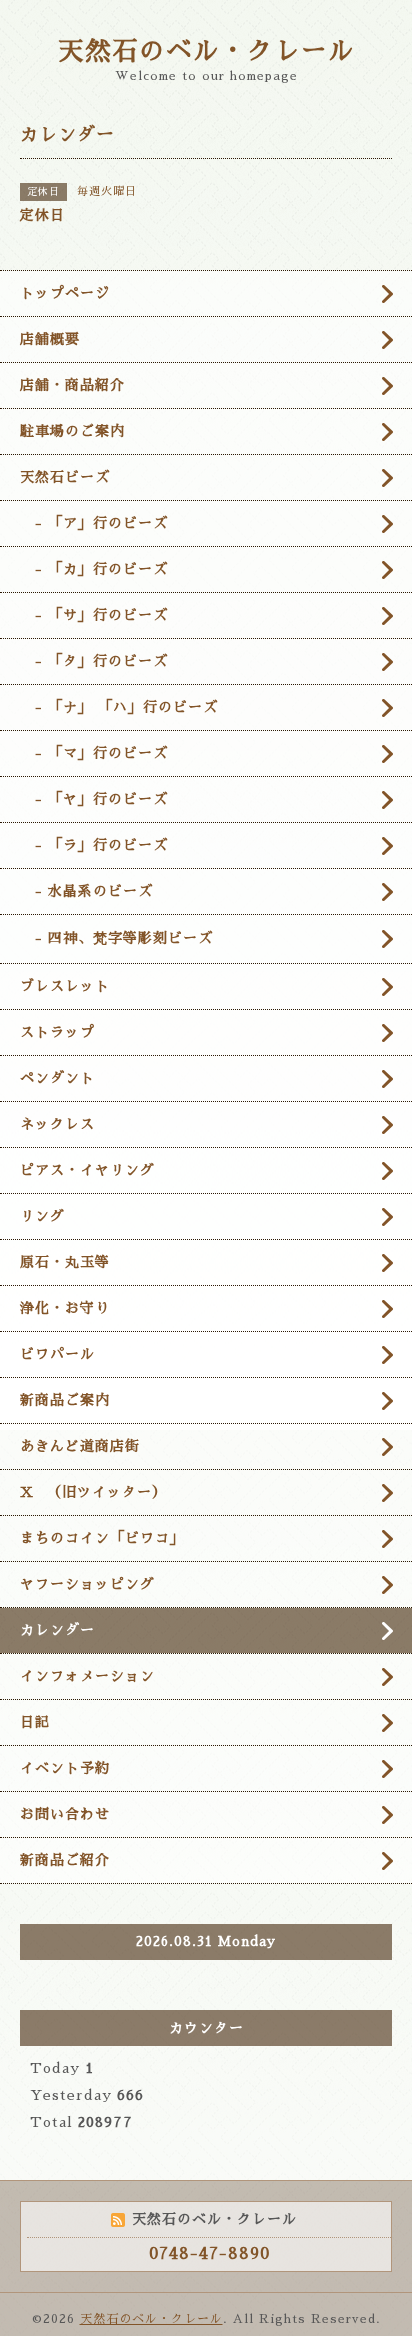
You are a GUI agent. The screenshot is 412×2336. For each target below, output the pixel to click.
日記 (35, 1722)
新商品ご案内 (65, 1400)
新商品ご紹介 (65, 1860)
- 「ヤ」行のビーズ (94, 799)
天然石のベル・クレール (206, 51)
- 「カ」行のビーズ (94, 569)
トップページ (65, 293)
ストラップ (57, 1032)
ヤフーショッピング (87, 1584)
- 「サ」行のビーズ (94, 615)
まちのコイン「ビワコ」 (102, 1538)
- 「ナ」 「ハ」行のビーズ (119, 707)
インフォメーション (87, 1676)
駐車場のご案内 (72, 431)
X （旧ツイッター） (93, 1492)
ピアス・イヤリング (87, 1170)
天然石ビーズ (65, 477)
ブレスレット (65, 986)
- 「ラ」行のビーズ (94, 845)
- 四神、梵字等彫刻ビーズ (116, 938)
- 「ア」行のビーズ (94, 523)
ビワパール (57, 1354)
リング (42, 1216)
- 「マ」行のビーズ (94, 753)
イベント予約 (65, 1768)
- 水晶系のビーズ (86, 891)
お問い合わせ (65, 1814)
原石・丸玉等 (65, 1262)
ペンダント (57, 1078)
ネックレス (57, 1124)
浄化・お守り (65, 1308)
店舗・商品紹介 (72, 385)
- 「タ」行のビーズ (94, 661)
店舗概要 (50, 339)
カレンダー (57, 1630)
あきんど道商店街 (80, 1446)
